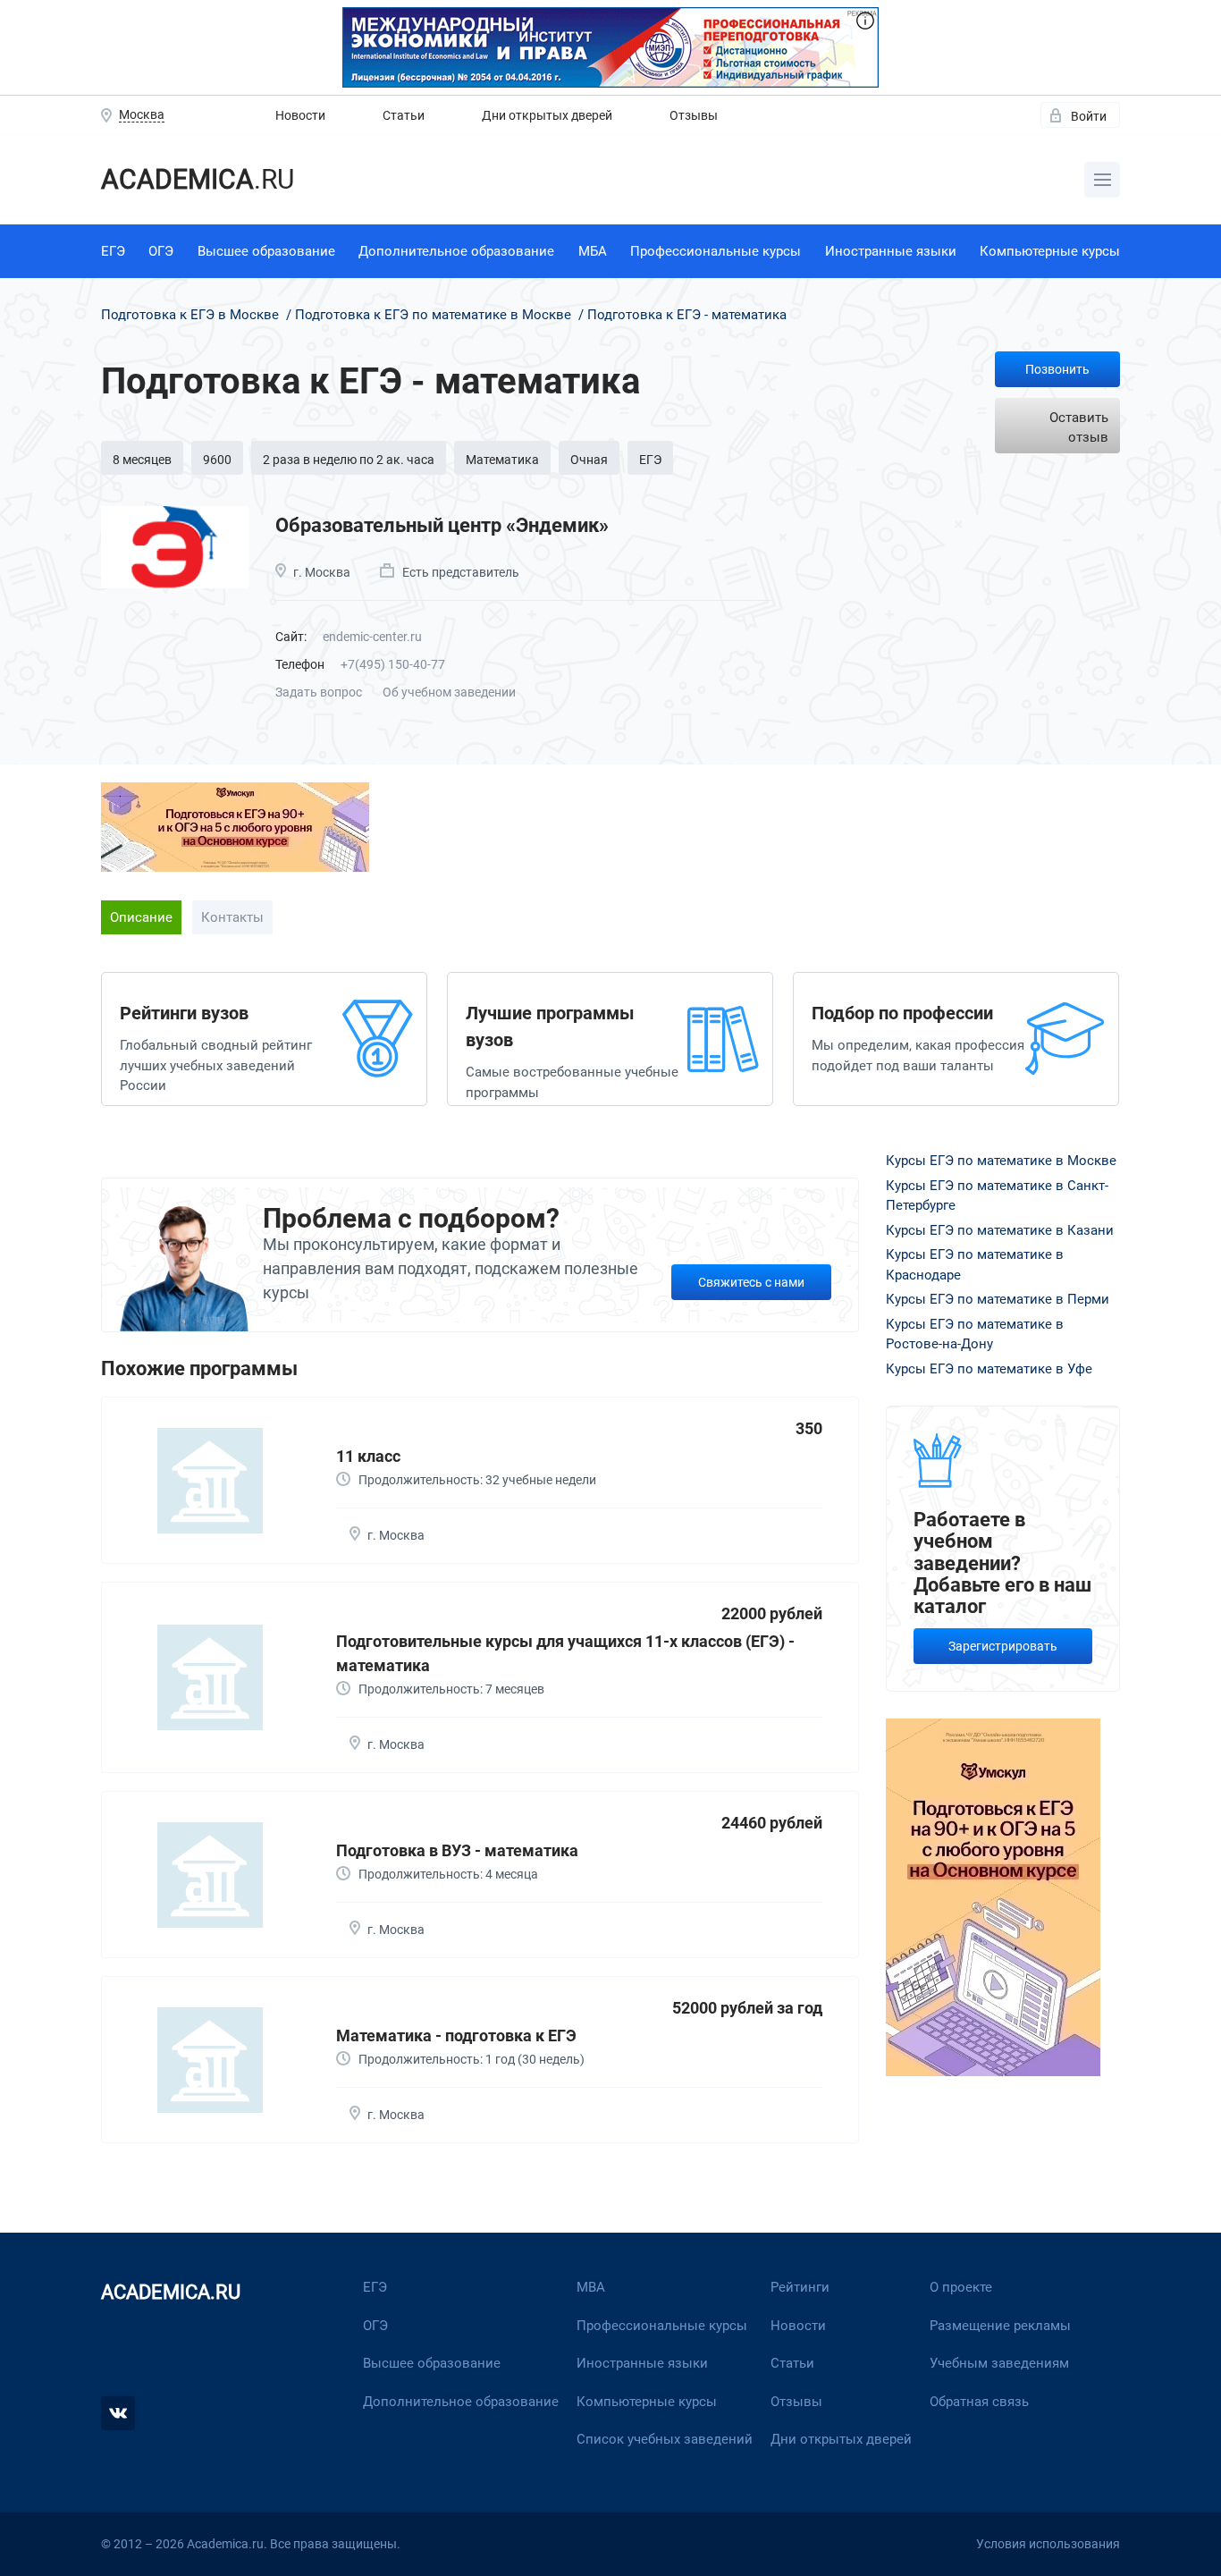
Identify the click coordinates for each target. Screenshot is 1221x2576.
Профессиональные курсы (716, 251)
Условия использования (1048, 2544)
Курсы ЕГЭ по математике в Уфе (989, 1369)
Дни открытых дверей (547, 115)
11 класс (368, 1456)
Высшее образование (266, 251)
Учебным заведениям (999, 2363)
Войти (1089, 116)
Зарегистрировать (1003, 1646)
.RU (198, 179)
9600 (217, 460)
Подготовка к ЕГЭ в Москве (192, 315)
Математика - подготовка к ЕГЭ (456, 2035)
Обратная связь (979, 2402)
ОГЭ (161, 251)
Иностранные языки (891, 251)
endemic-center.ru (372, 637)
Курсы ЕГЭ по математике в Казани (1000, 1230)
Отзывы (694, 115)
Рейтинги (800, 2287)
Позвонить (1057, 369)
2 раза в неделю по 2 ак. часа (349, 460)
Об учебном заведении (449, 692)
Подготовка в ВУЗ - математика (457, 1850)
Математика (502, 460)
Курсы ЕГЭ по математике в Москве (1001, 1161)
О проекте (961, 2287)
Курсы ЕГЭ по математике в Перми (998, 1299)
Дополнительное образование (456, 251)
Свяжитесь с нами (751, 1282)
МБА (593, 251)
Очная (589, 460)
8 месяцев (142, 460)
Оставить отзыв (1079, 428)
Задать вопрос (319, 692)
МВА (591, 2287)
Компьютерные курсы (1050, 251)
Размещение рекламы (1000, 2326)
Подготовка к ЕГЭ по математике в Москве (433, 315)
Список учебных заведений (665, 2439)
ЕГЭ (113, 251)
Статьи (404, 115)
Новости (300, 115)
